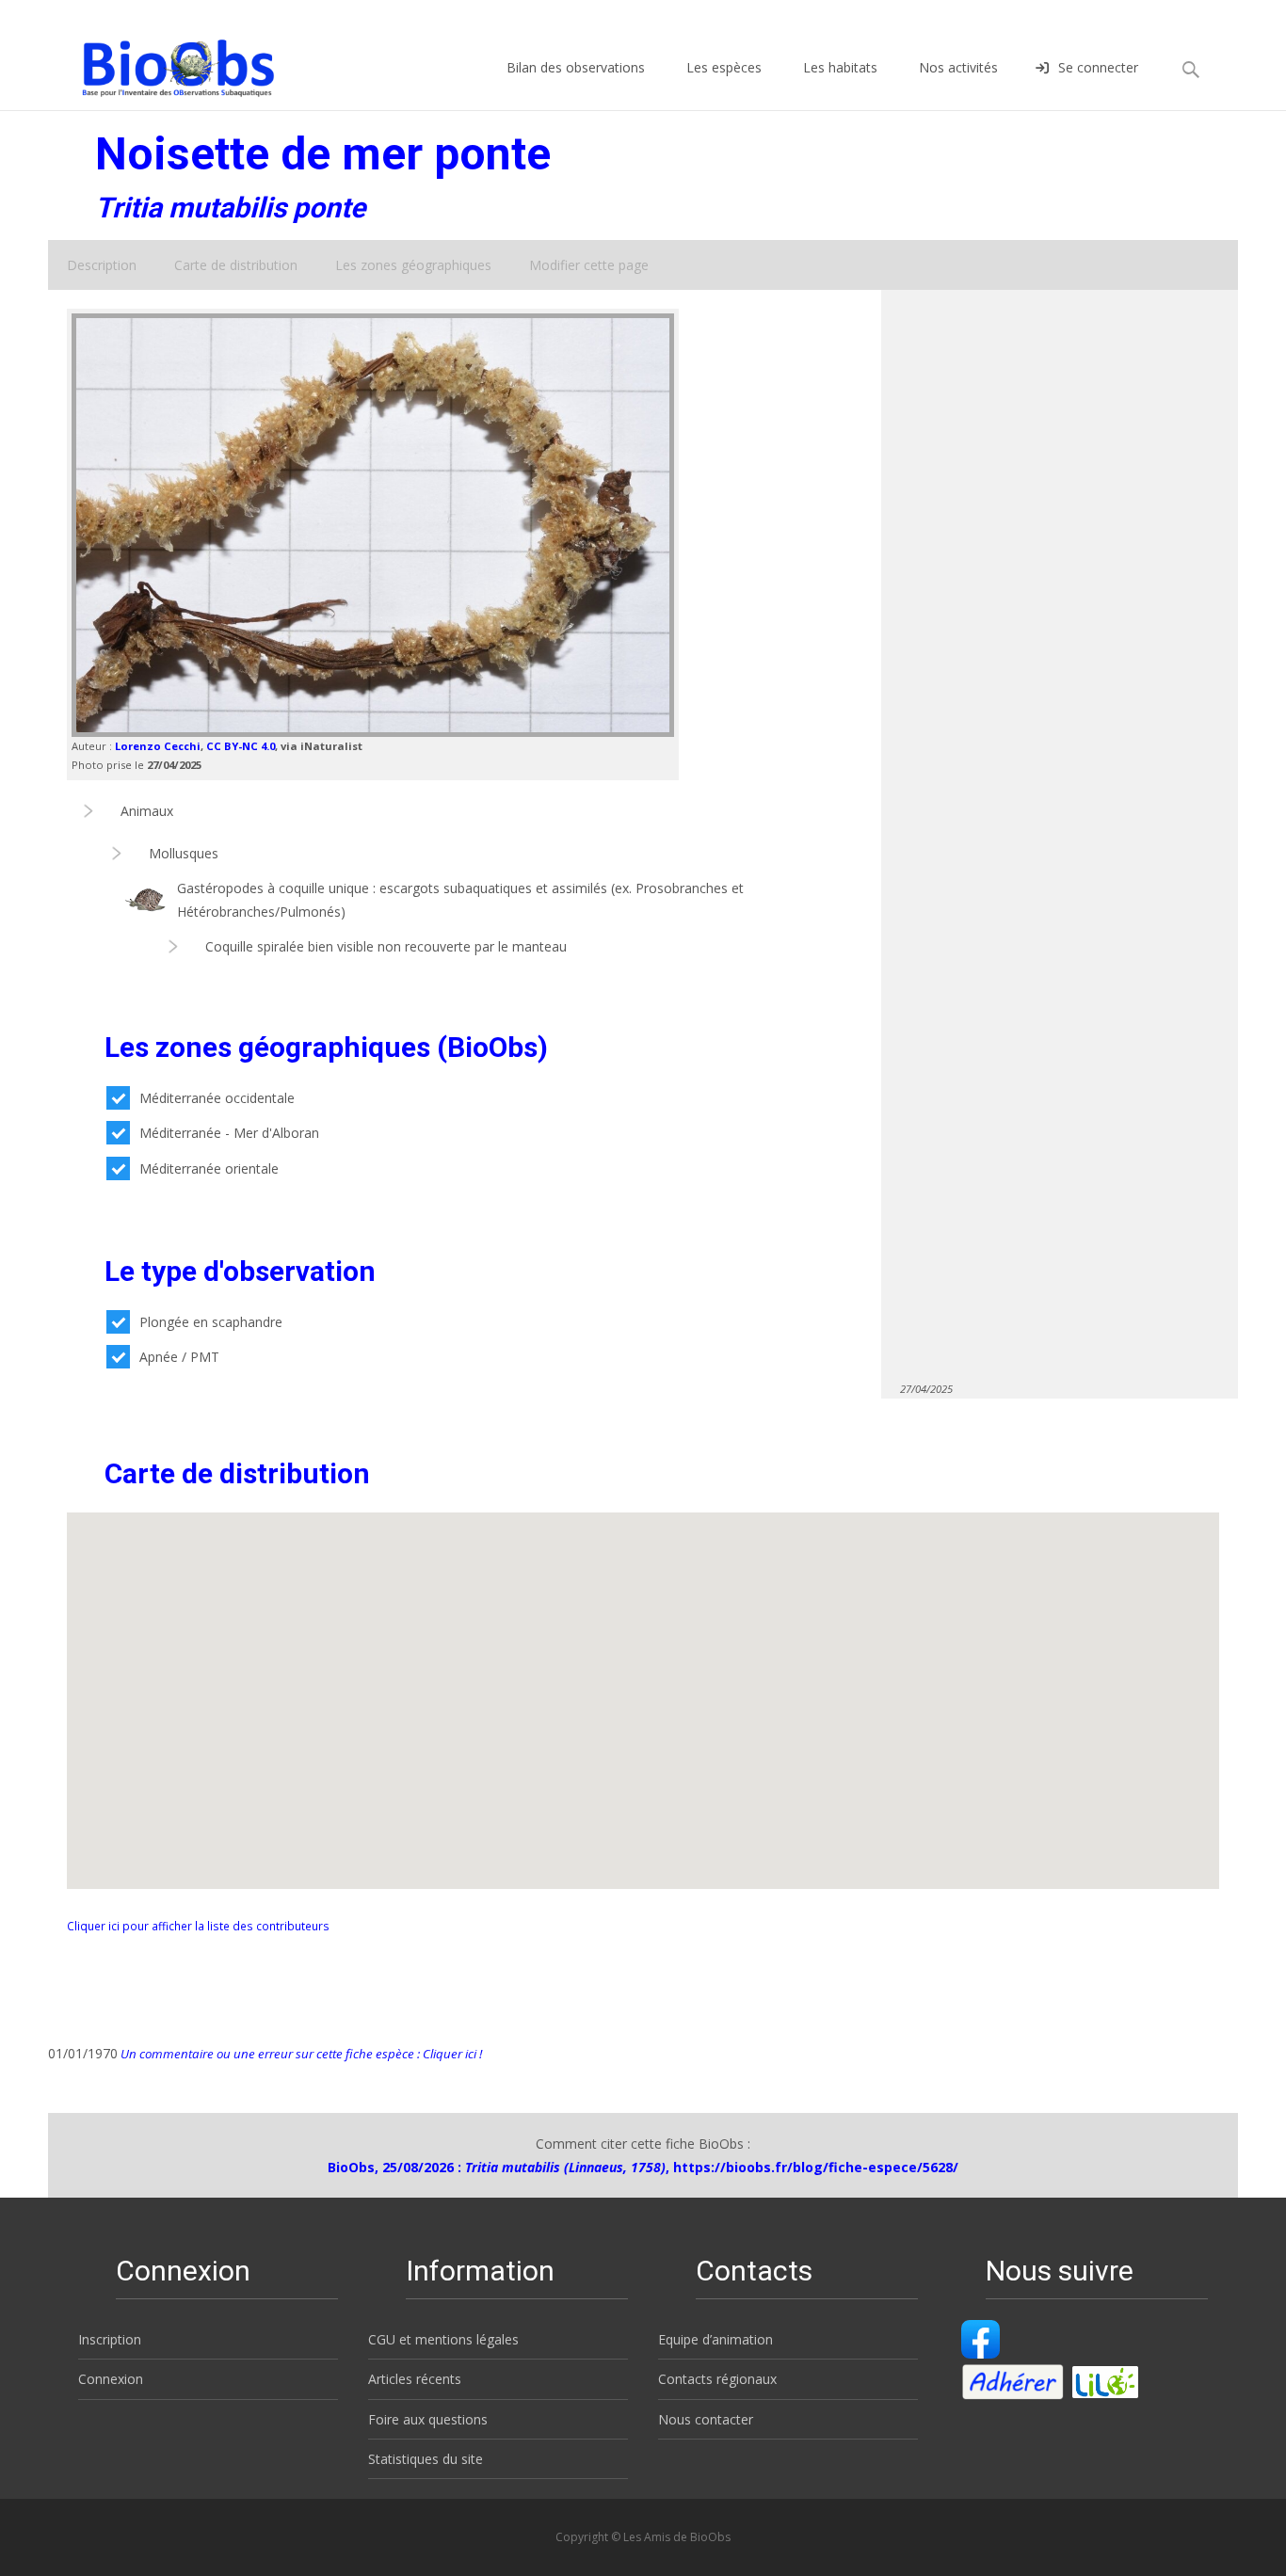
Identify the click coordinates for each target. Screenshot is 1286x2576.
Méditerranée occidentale (217, 1098)
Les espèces (724, 67)
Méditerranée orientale (209, 1168)
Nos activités (958, 67)
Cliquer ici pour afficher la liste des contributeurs (198, 1926)
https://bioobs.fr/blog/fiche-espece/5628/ (816, 2167)
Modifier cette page (589, 265)
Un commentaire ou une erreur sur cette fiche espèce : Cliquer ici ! (300, 2054)
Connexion (111, 2379)
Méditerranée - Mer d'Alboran (229, 1133)
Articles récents (415, 2379)
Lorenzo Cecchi (158, 746)
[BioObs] (162, 63)
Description (102, 265)
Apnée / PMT (179, 1357)
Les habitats (840, 67)
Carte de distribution (236, 265)
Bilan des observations (576, 67)
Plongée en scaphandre (211, 1322)
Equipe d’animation (715, 2339)
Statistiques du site (426, 2459)
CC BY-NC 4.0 (241, 746)
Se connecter (1098, 67)
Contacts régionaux (717, 2379)
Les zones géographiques (413, 265)
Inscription (110, 2339)
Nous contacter (706, 2419)
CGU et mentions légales (443, 2339)
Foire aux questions (428, 2419)
